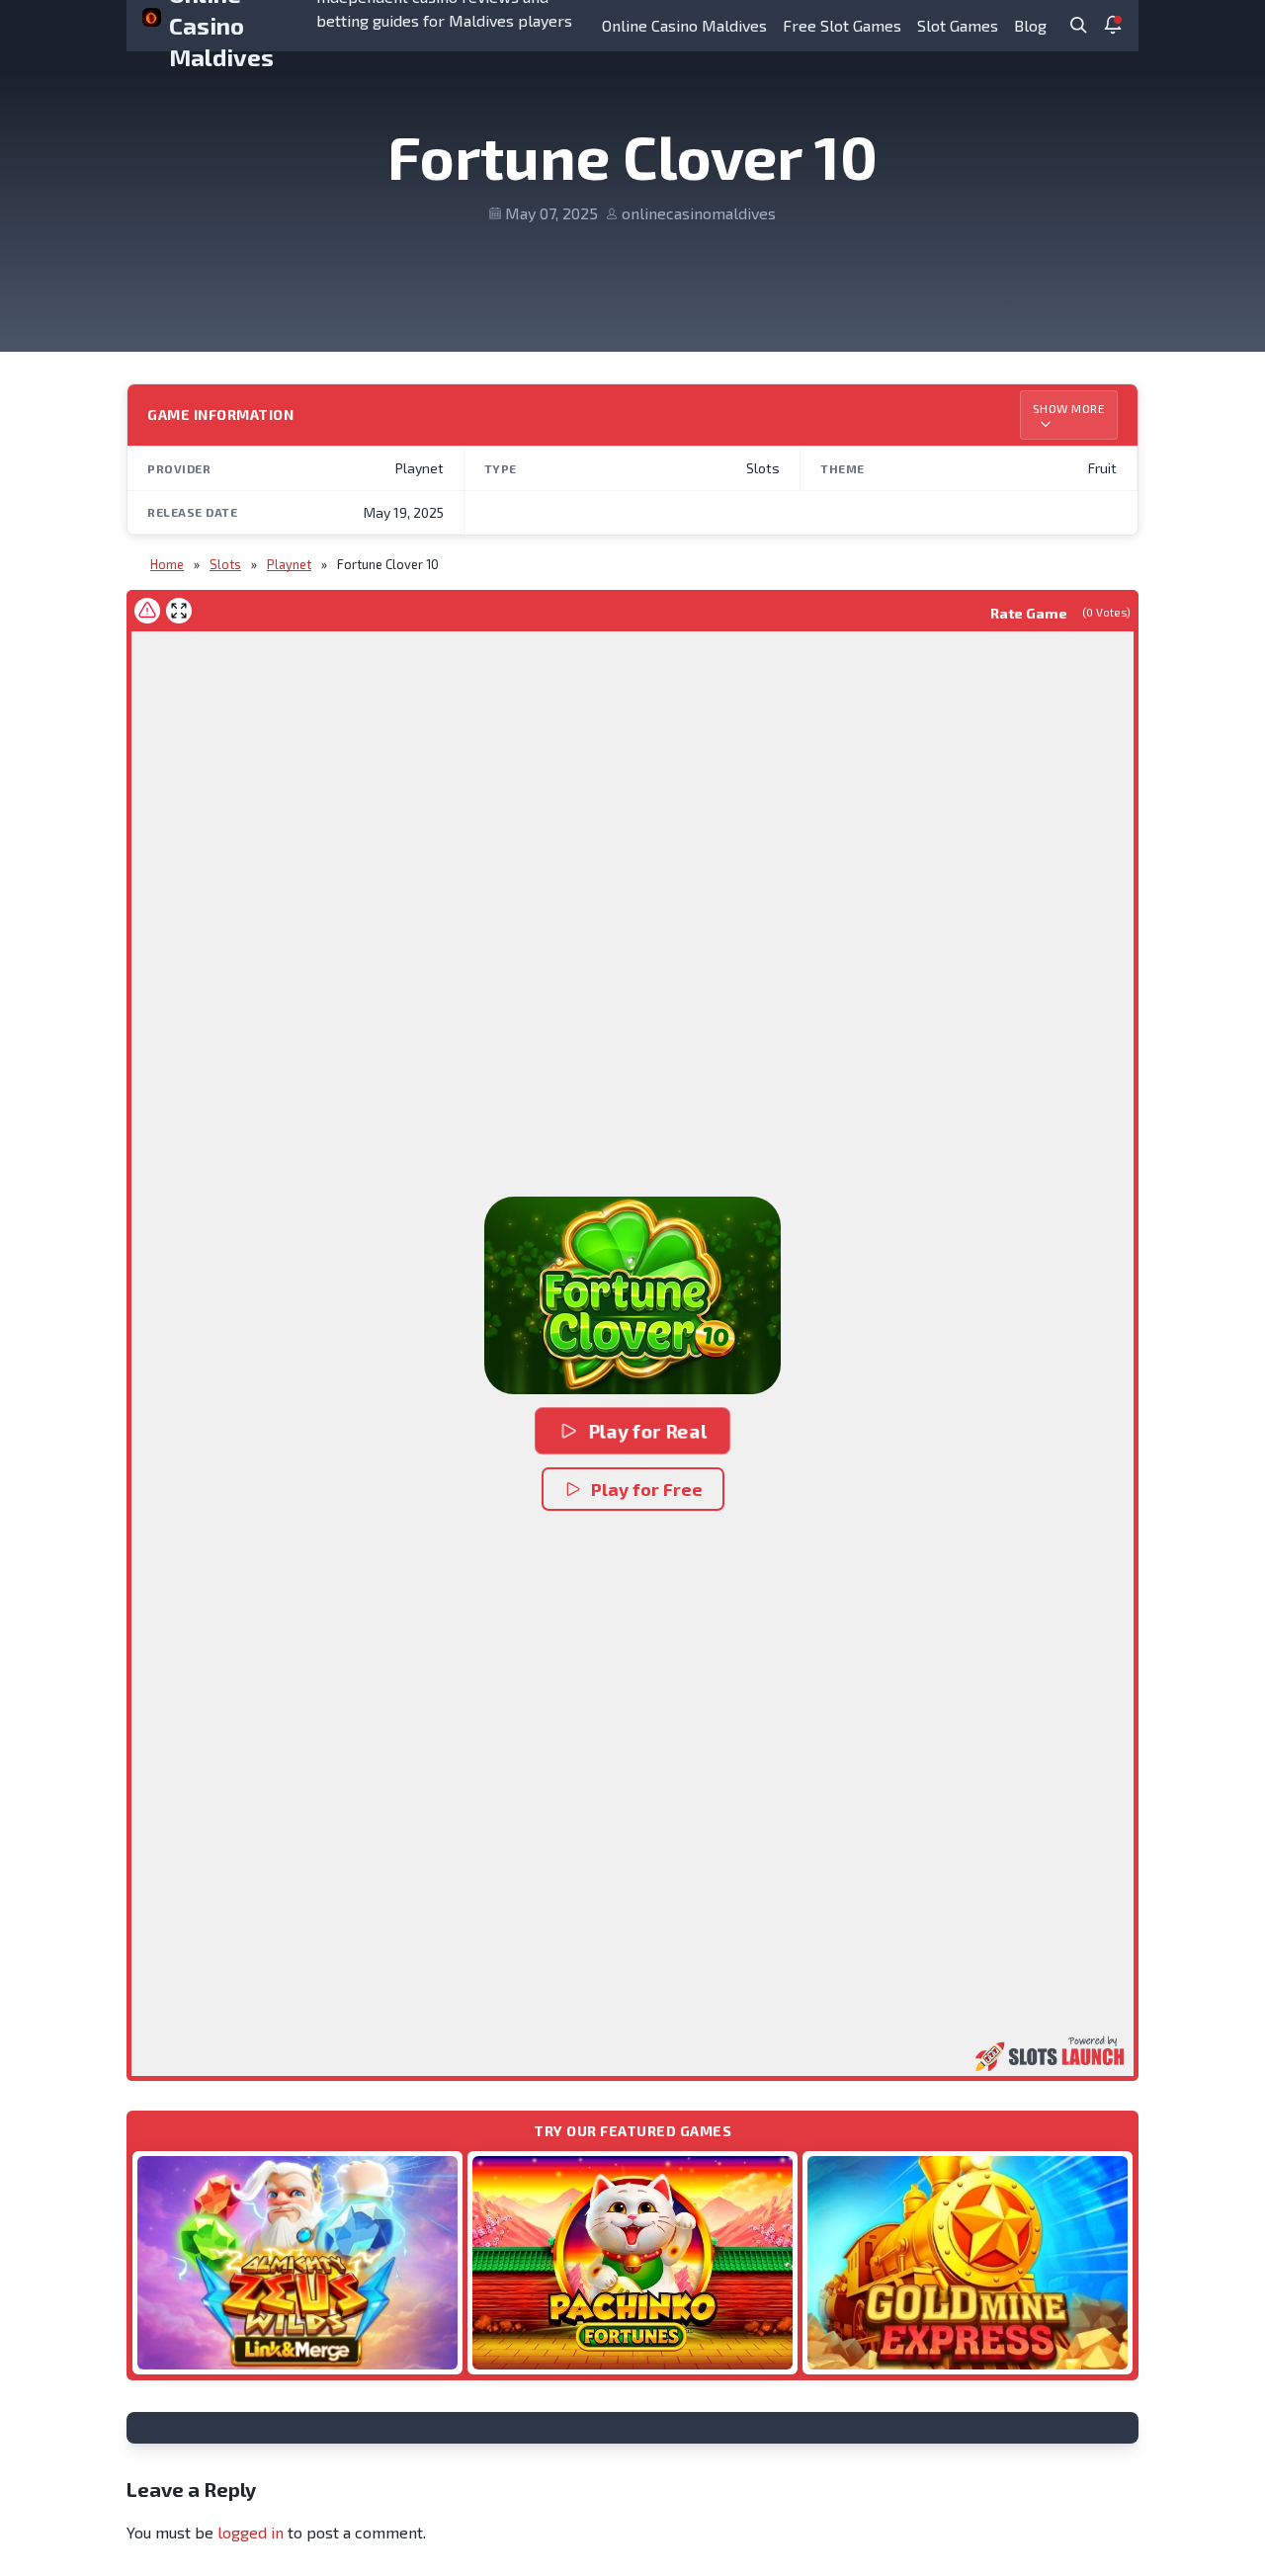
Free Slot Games (842, 25)
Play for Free (647, 1489)
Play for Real (647, 1431)
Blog (1030, 25)
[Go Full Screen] (179, 611)
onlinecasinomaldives (699, 213)
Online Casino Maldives (684, 25)
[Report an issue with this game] (147, 611)
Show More (1069, 408)
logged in (251, 2532)
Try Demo (297, 2262)
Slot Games (958, 25)
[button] (632, 1295)
